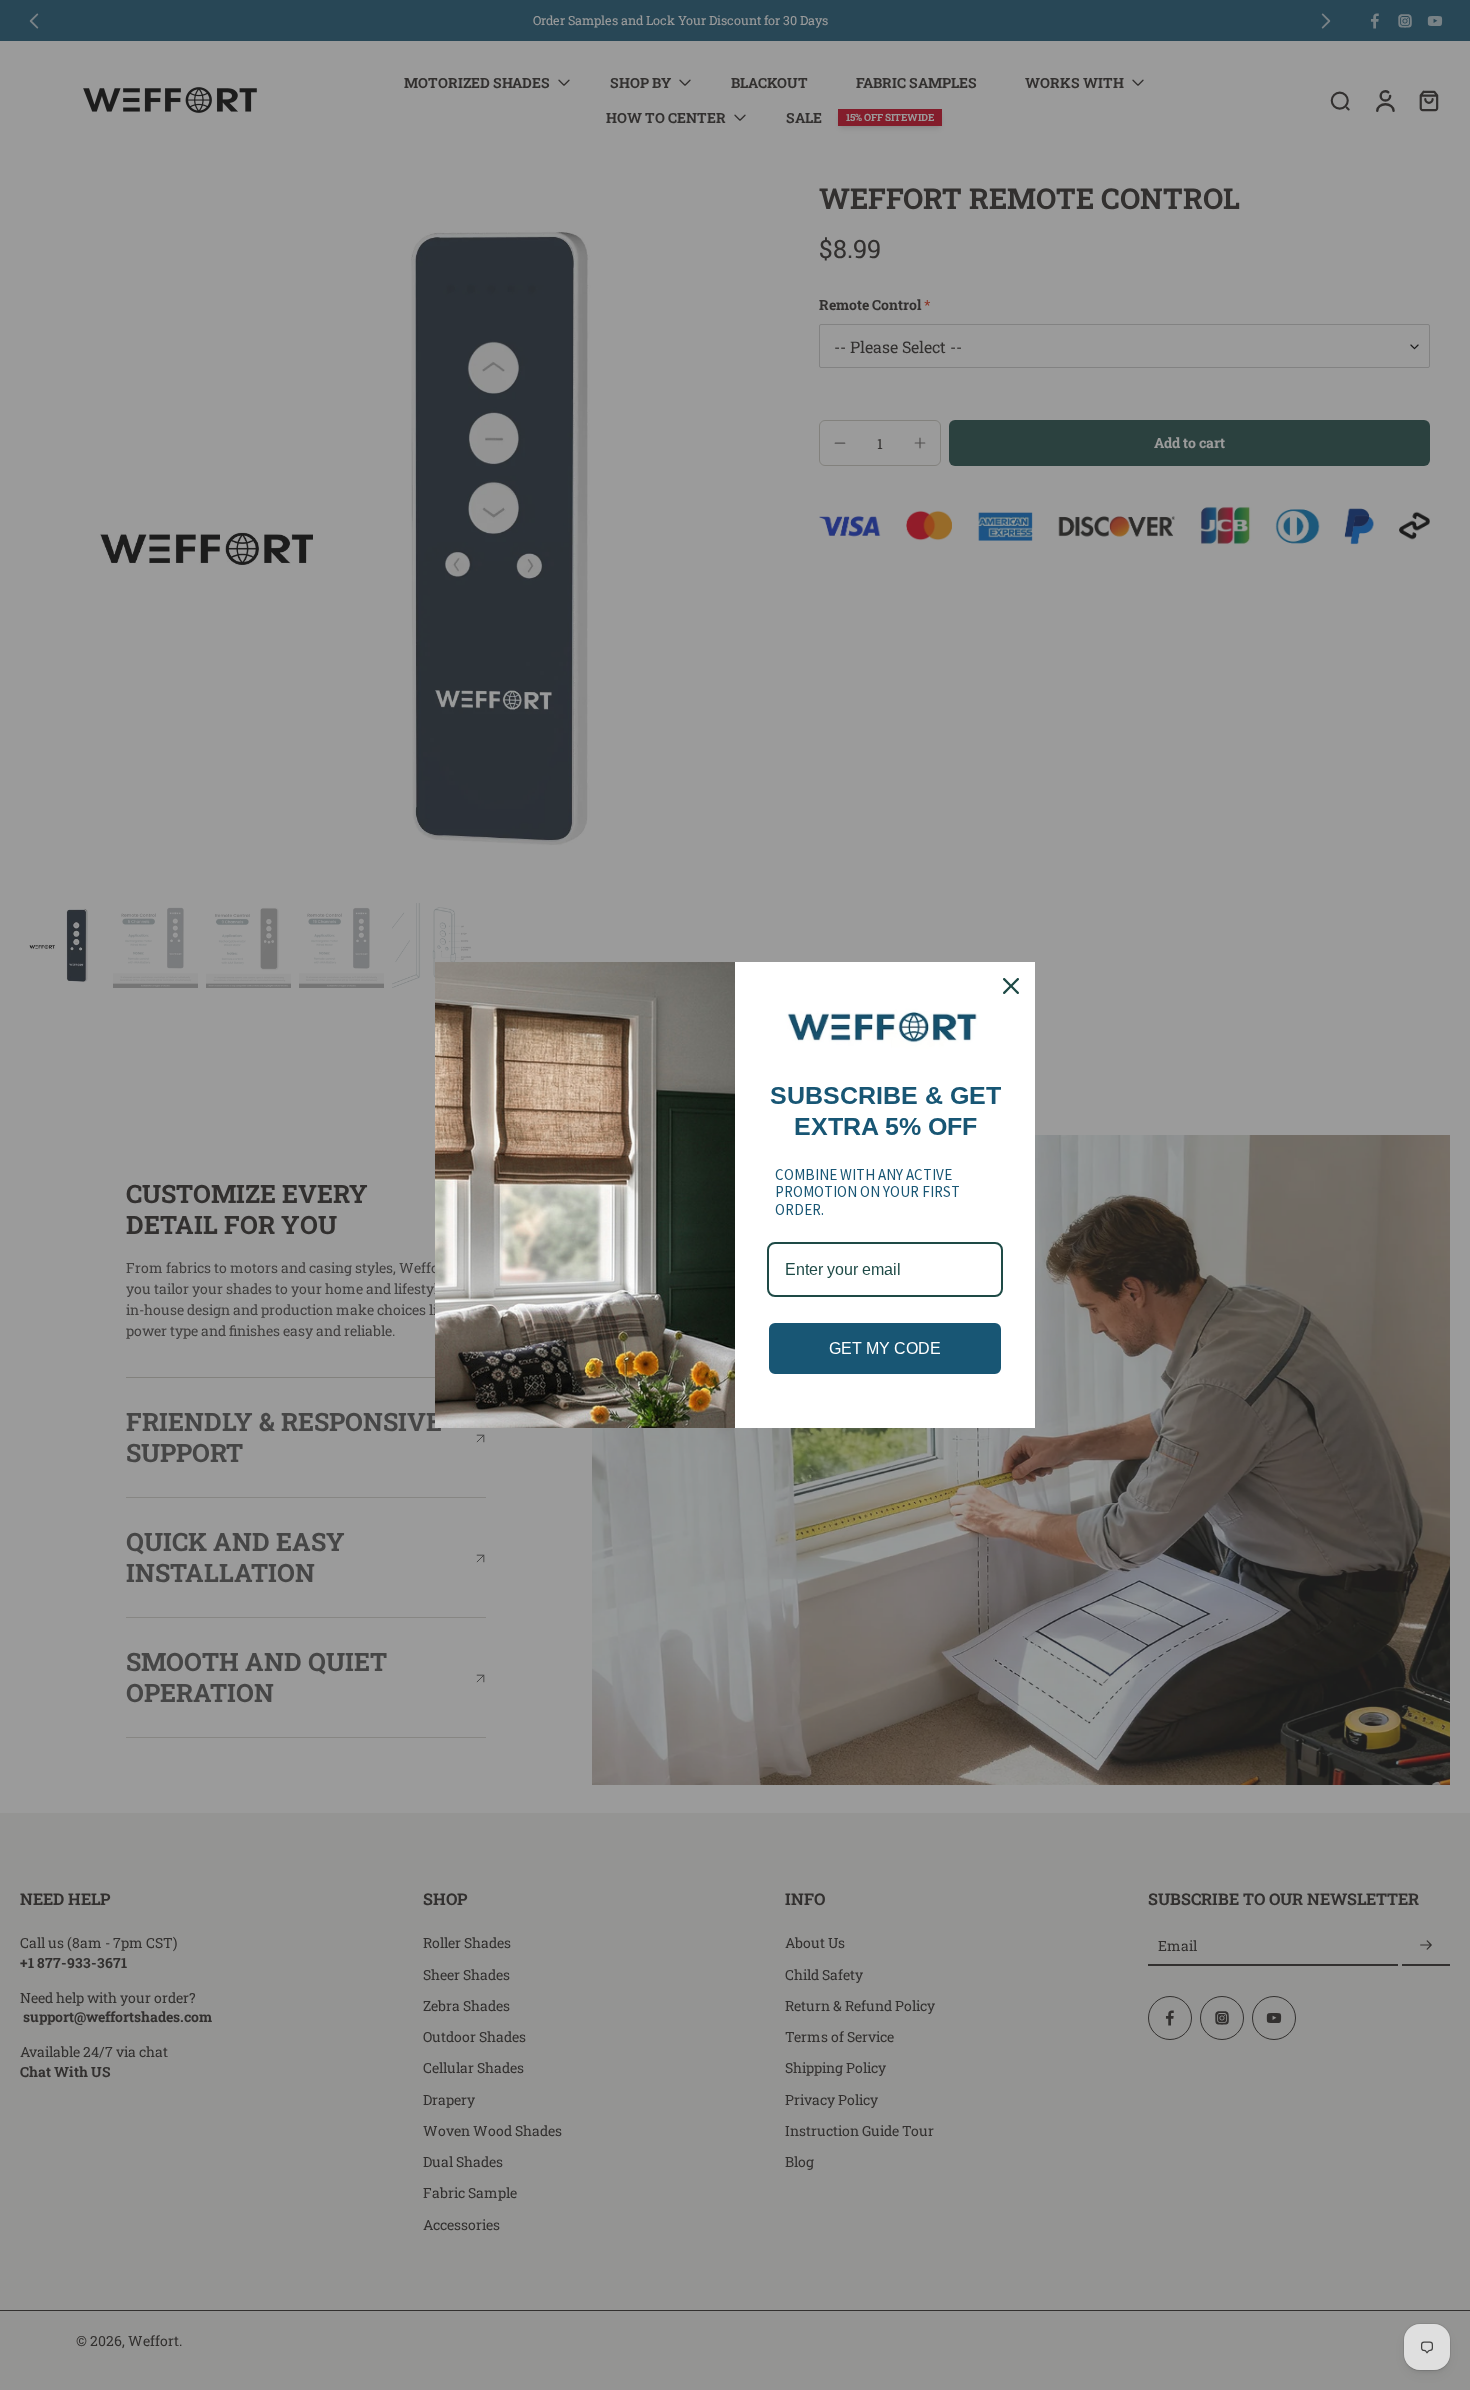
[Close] (1011, 986)
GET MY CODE (885, 1348)
